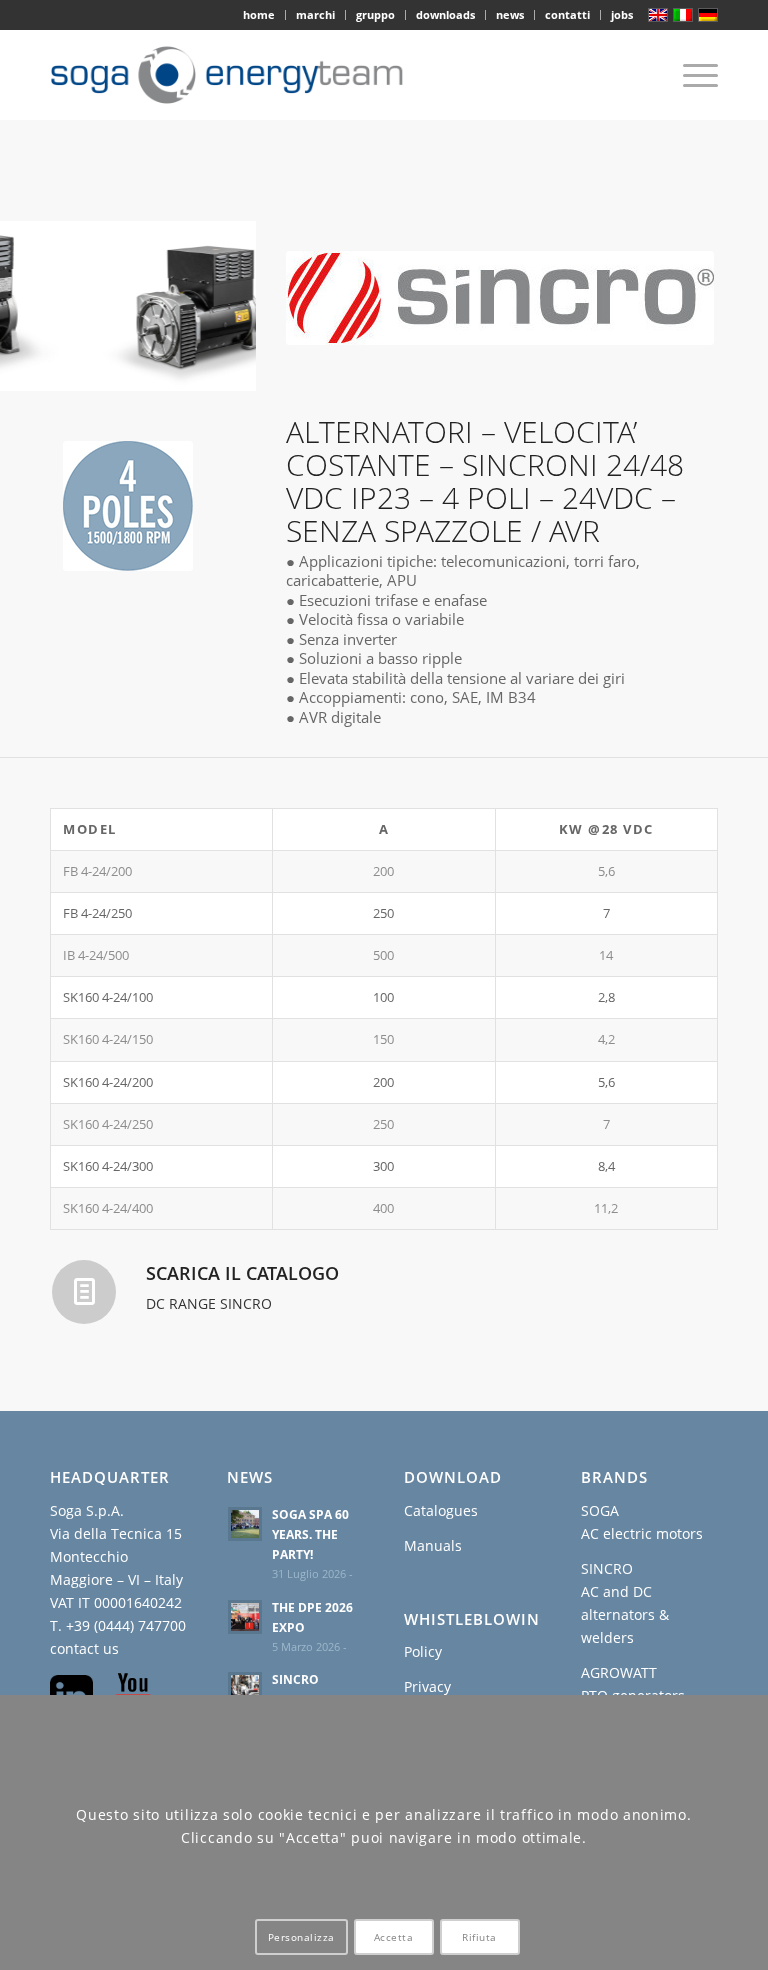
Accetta (394, 1937)
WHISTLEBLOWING (478, 1619)
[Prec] (45, 306)
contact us (84, 1648)
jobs (622, 14)
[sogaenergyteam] (236, 75)
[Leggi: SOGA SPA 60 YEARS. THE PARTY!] (245, 1524)
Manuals (433, 1545)
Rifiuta (479, 1937)
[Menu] (690, 75)
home (259, 14)
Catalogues (441, 1510)
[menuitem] (259, 15)
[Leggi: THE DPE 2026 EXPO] (245, 1617)
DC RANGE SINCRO (209, 1303)
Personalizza (301, 1937)
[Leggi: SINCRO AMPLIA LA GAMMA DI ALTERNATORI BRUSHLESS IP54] (245, 1689)
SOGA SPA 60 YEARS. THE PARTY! (310, 1534)
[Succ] (211, 306)
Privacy (427, 1686)
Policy (423, 1651)
